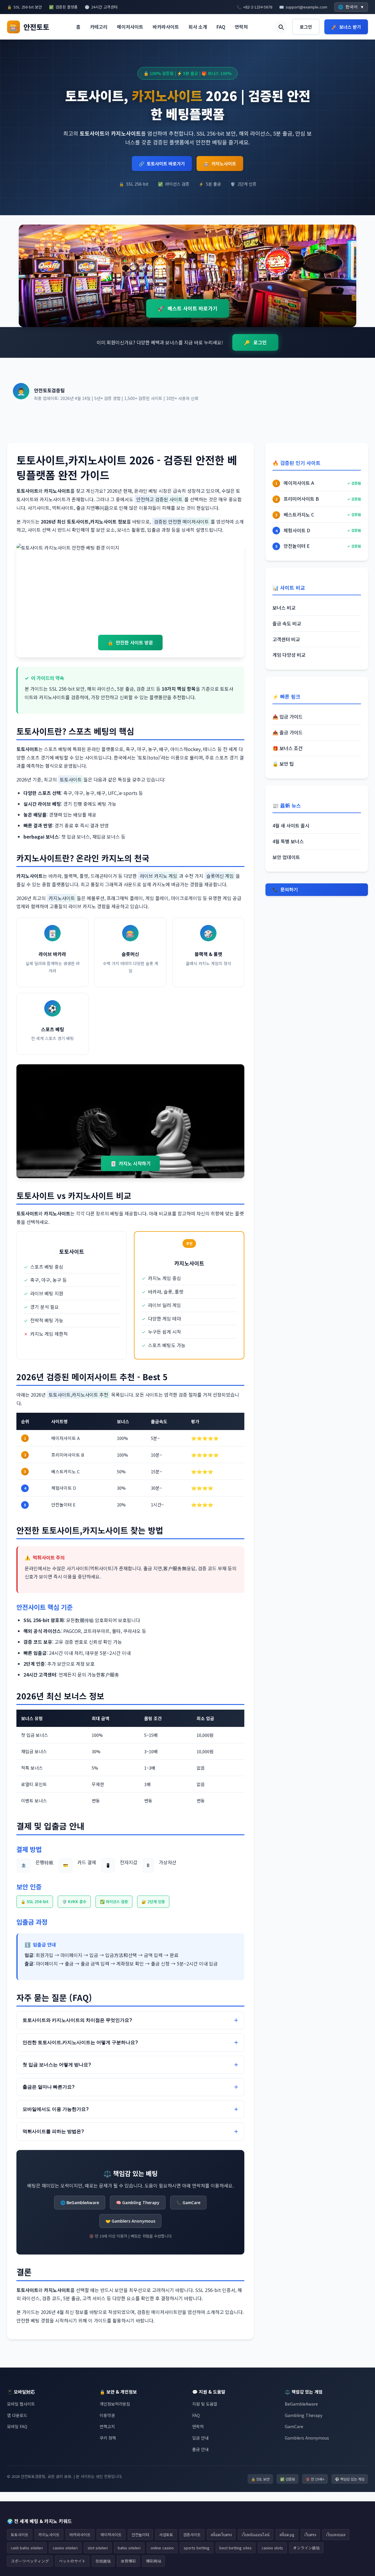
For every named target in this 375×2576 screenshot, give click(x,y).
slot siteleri (98, 2548)
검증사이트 (192, 2535)
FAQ (221, 27)
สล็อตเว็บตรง (221, 2535)
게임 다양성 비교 (289, 655)
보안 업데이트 (286, 857)
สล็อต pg (287, 2535)
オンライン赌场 (306, 2548)
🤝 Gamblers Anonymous (130, 2221)
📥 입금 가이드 (288, 716)
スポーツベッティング (30, 2561)
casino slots (272, 2548)
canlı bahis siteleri (27, 2548)
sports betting (197, 2548)
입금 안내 (200, 2438)
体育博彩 (128, 2561)
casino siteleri (65, 2548)
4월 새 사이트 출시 (291, 825)
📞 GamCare (188, 2202)
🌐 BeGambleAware (80, 2202)
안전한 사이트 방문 (130, 642)
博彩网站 (154, 2561)
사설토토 (166, 2535)
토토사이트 (20, 2535)
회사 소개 (198, 27)
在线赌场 (103, 2561)
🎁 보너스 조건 (288, 748)
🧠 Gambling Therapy (138, 2202)
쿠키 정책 (108, 2438)
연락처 (241, 27)
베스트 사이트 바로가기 (188, 308)
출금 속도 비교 (287, 623)
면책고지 (107, 2426)
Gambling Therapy (304, 2415)
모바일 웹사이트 (21, 2404)
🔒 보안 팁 (283, 764)
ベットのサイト (72, 2561)
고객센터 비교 (286, 639)
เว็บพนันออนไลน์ (256, 2535)
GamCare (294, 2426)
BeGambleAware (301, 2404)
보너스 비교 (284, 608)
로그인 (306, 27)
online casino (162, 2548)
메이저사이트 (130, 27)
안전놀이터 (140, 2535)
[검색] (281, 27)
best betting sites (236, 2548)
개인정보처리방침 (115, 2404)
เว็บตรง (310, 2535)
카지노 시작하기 (131, 1163)
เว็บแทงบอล (336, 2535)
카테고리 (99, 27)
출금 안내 (200, 2449)
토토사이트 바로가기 (162, 164)
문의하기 (285, 890)
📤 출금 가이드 (288, 732)
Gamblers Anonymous (307, 2438)
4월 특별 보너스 (288, 841)
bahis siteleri (129, 2548)
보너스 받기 (346, 27)
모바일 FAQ (17, 2426)
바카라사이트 (166, 27)
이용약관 (107, 2415)
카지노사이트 (220, 164)
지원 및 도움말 (205, 2404)
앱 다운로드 (17, 2415)
